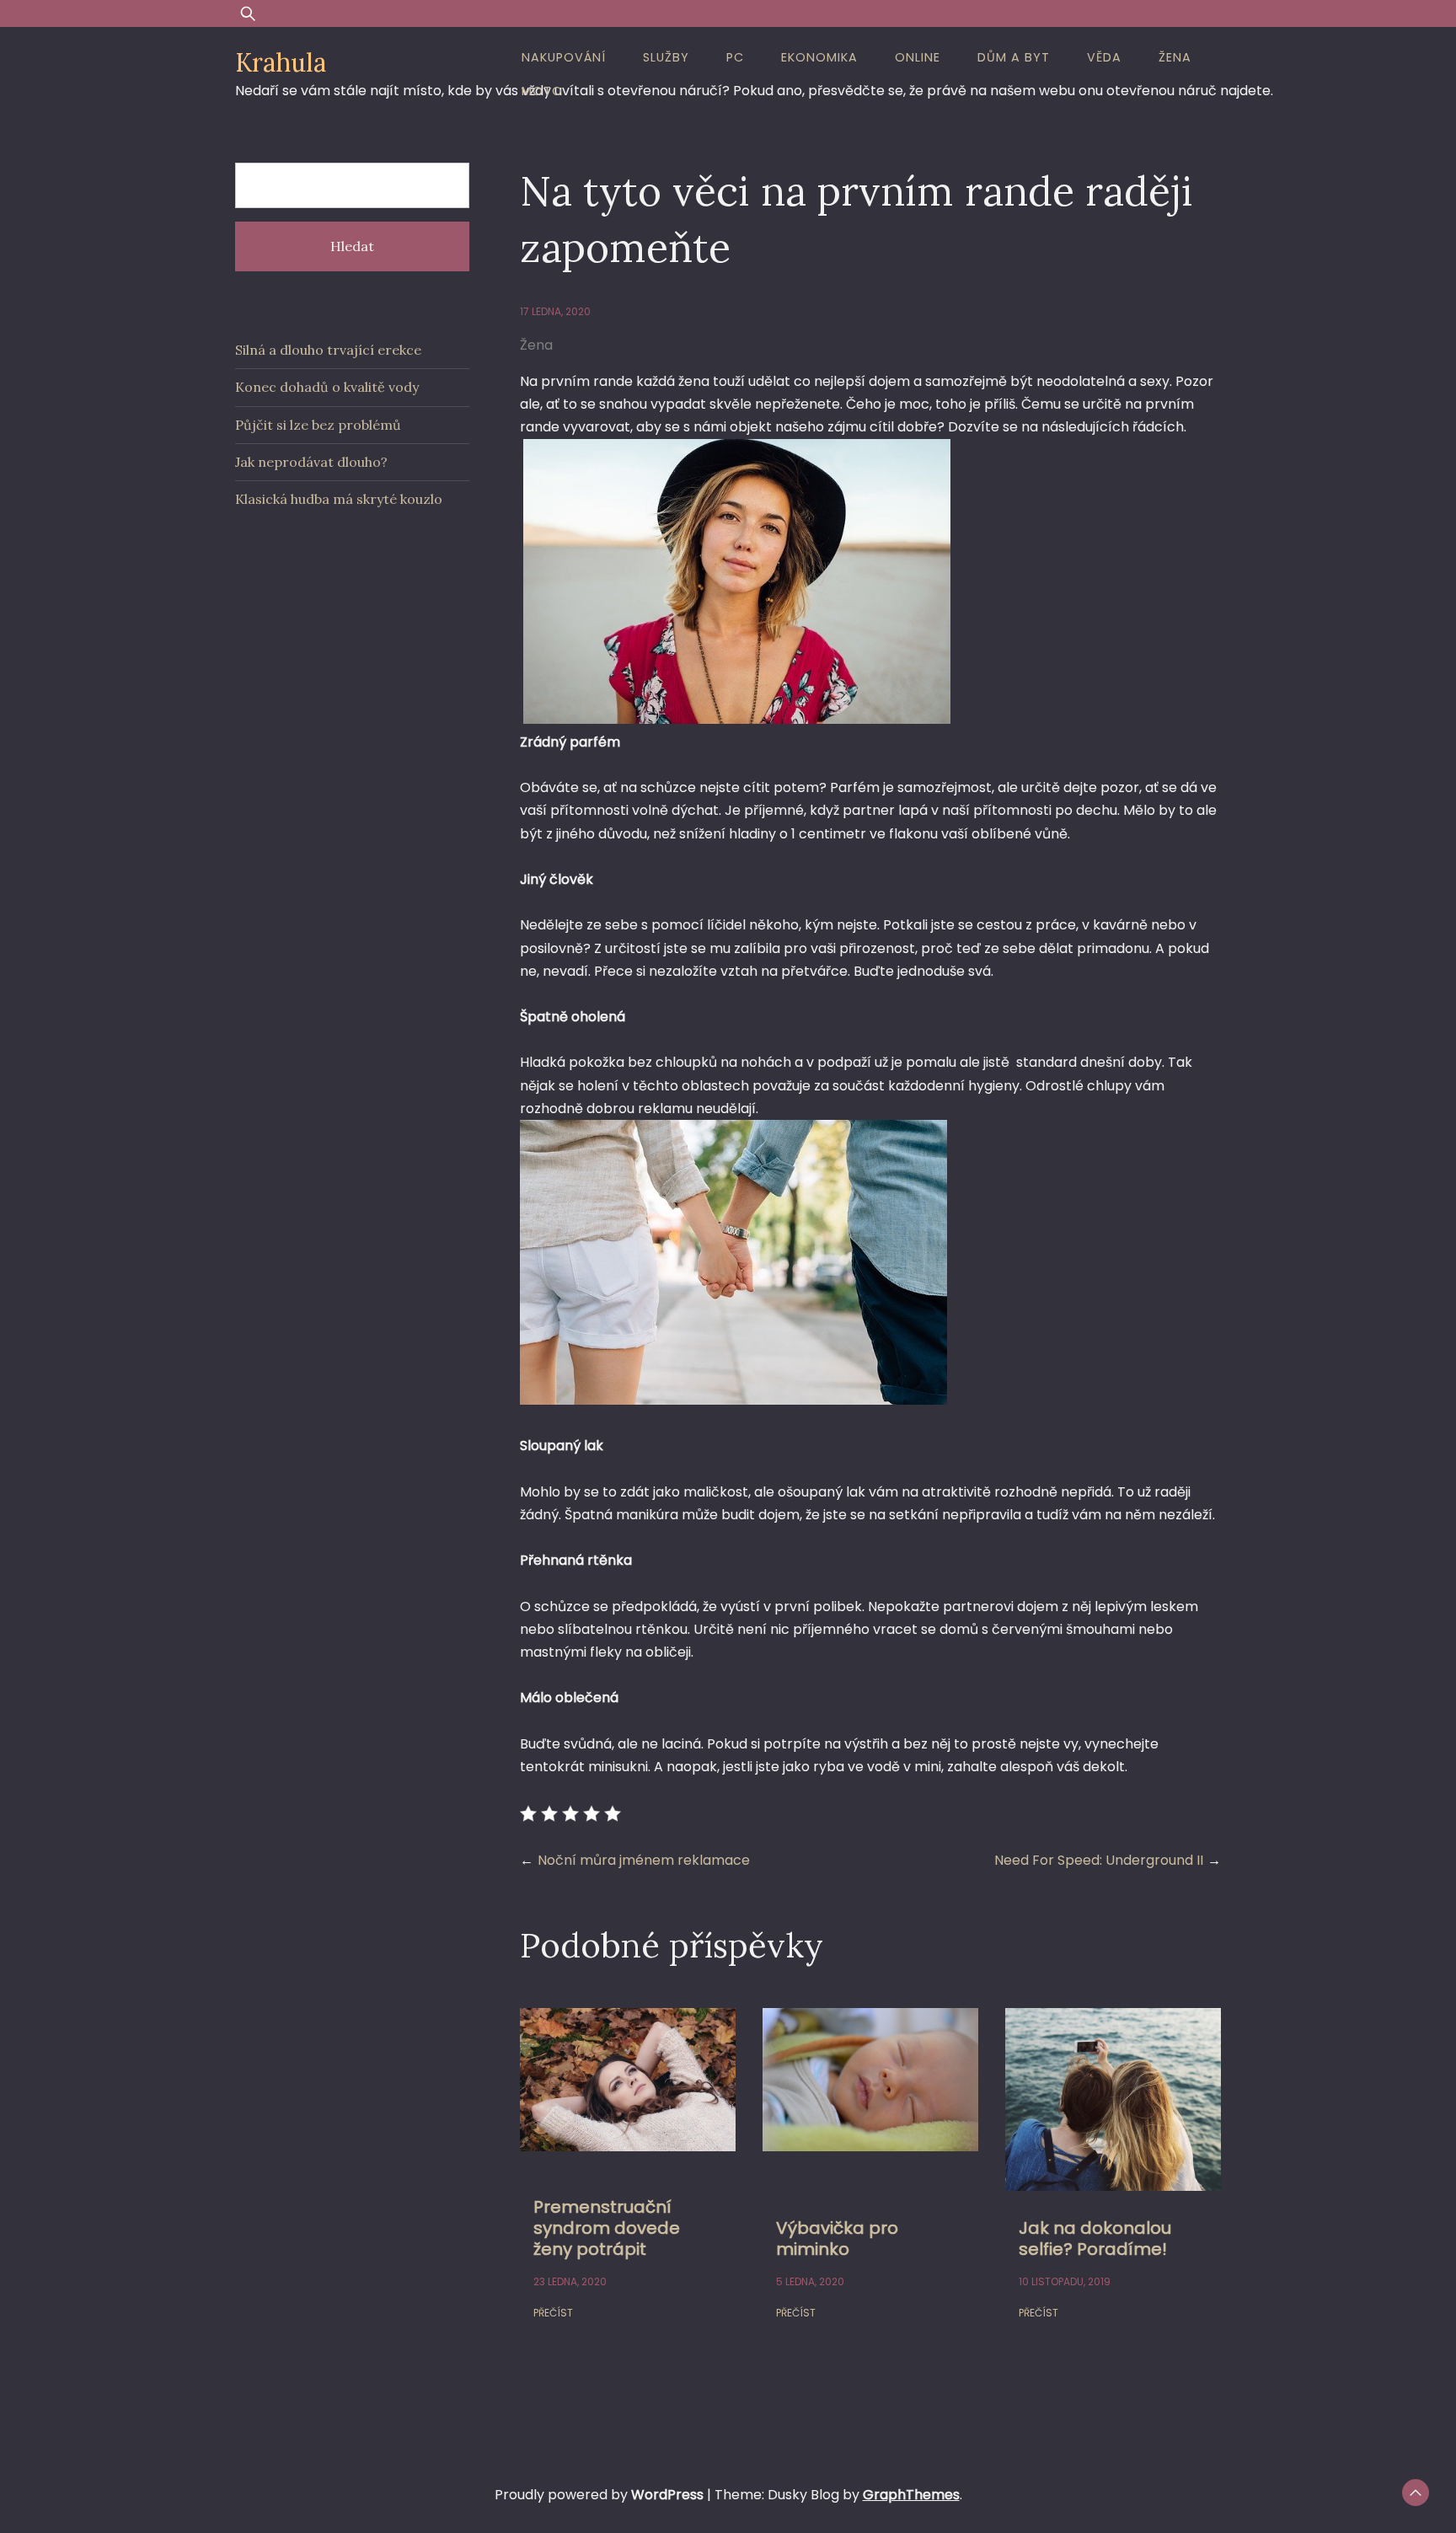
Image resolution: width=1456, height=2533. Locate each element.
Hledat (352, 246)
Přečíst (553, 2313)
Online (918, 57)
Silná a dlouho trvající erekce (328, 350)
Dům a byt (1014, 57)
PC (735, 57)
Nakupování (564, 57)
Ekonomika (819, 57)
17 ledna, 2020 (555, 311)
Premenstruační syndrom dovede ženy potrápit (607, 2228)
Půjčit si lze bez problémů (318, 425)
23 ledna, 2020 (570, 2281)
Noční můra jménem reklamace (644, 1860)
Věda (1104, 57)
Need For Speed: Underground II (1099, 1860)
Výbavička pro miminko (837, 2238)
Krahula (281, 62)
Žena (1175, 57)
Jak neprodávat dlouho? (311, 462)
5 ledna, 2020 (810, 2281)
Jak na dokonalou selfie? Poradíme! (1095, 2238)
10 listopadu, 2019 (1065, 2281)
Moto (542, 91)
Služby (666, 57)
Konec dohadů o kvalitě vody (327, 387)
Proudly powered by (599, 2495)
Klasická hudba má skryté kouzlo (339, 499)
